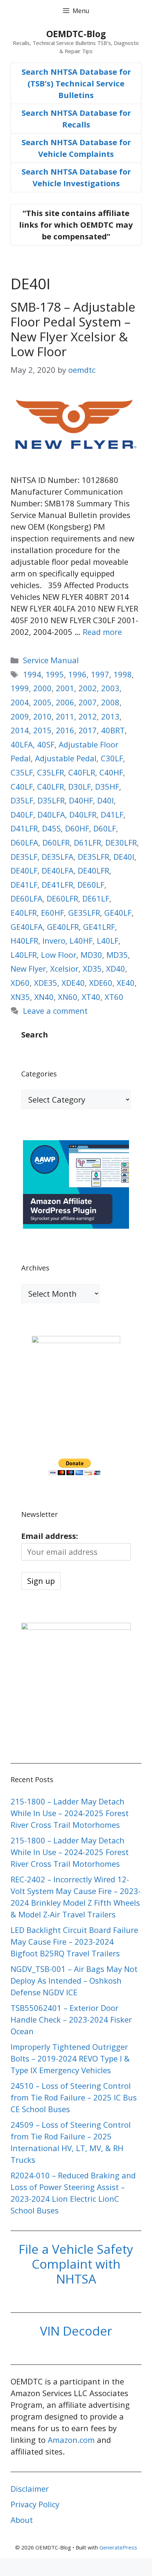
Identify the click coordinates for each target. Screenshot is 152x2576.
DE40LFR (93, 870)
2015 (42, 730)
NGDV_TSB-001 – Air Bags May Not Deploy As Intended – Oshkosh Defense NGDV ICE (74, 1980)
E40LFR (24, 912)
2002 (88, 688)
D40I (106, 800)
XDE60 (101, 983)
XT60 (114, 997)
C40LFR (51, 786)
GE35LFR (84, 912)
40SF (46, 744)
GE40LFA (27, 927)
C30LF (112, 758)
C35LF (22, 772)
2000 (42, 688)
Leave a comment (55, 1011)
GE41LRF (99, 927)
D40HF (81, 800)
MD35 (117, 955)
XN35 (20, 997)
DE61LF (96, 898)
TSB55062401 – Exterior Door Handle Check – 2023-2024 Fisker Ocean (71, 2019)
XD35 (92, 968)
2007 (88, 702)
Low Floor (59, 955)
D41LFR (24, 828)
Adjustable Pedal (66, 758)
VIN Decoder (76, 2331)
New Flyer (28, 968)
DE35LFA (58, 857)
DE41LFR (57, 885)
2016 (65, 730)
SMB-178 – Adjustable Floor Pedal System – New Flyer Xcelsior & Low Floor (73, 329)
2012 (88, 716)
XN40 (44, 997)
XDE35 (46, 983)
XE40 (126, 983)
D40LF (22, 814)
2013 (110, 716)
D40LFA (51, 814)
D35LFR (51, 800)
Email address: (50, 1536)
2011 (65, 716)
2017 (88, 730)
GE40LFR (63, 927)
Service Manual (51, 660)
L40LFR (24, 955)
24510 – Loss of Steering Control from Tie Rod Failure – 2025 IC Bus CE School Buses (74, 2097)
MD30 (91, 955)
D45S (51, 828)
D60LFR (56, 842)
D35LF (22, 800)
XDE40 (73, 983)
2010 (42, 716)
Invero (54, 940)
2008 (110, 702)
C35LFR (51, 772)
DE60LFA (27, 898)
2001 (65, 688)
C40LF (22, 786)
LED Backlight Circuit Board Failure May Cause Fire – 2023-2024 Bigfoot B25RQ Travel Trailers (74, 1941)
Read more (102, 632)
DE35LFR (93, 857)
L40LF (108, 940)
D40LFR (83, 814)
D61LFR (87, 842)
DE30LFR (121, 842)
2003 (110, 688)
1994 (32, 674)
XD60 (20, 983)
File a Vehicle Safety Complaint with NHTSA (76, 2264)
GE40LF (118, 912)
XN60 (68, 997)
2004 (20, 702)
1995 (55, 674)
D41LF (112, 814)
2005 (42, 702)
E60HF (52, 912)
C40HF (111, 772)
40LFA (22, 744)
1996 (77, 674)
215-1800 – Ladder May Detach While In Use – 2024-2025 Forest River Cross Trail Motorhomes (70, 1813)
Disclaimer (30, 2489)
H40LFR (24, 940)
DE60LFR (62, 898)
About (22, 2520)
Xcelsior (64, 968)
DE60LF (91, 885)
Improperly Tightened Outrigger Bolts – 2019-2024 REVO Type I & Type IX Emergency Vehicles (70, 2058)
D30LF (80, 786)
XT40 (91, 997)
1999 (20, 688)
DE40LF (24, 870)
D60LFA (24, 842)
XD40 (116, 968)
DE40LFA (58, 870)
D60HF (77, 828)
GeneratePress (118, 2547)
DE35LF (24, 857)
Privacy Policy (35, 2504)
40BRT (113, 730)
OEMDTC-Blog (76, 34)
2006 (65, 702)
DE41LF (24, 885)
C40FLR (82, 772)
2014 (20, 730)
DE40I (124, 857)
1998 (123, 674)
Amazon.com (71, 2440)
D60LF (105, 828)
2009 (20, 716)
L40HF (81, 940)
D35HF (107, 786)
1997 (100, 674)
